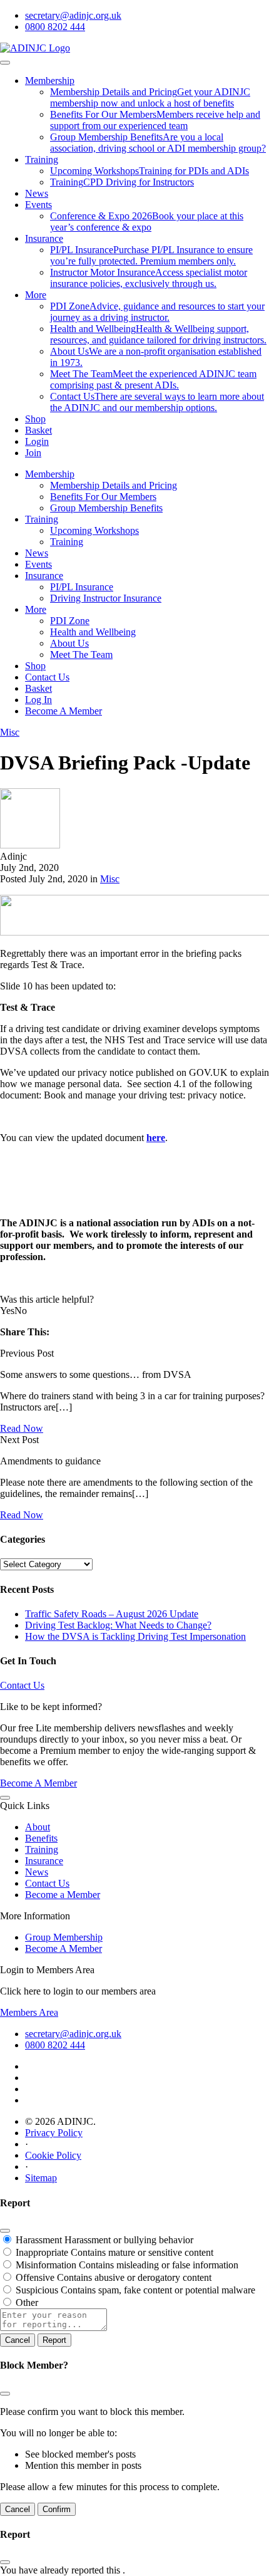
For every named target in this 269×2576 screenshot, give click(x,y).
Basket (38, 430)
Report (54, 2340)
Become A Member (63, 711)
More (36, 295)
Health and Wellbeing (93, 632)
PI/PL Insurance (82, 587)
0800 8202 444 (55, 27)
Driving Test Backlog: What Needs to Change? (118, 1625)
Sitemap (41, 2178)
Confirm (57, 2509)
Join (33, 453)
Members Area (29, 2012)
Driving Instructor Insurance (106, 598)
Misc (10, 732)
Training (42, 159)
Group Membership (64, 1937)
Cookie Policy (53, 2155)
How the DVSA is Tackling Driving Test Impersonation (135, 1636)
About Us (69, 643)
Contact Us (47, 677)
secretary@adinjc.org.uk (73, 15)
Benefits (41, 1838)
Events (38, 205)
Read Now (22, 1428)
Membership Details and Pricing (114, 485)
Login (37, 441)
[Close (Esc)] (5, 2231)
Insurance (44, 238)
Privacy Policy (54, 2133)
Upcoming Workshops (94, 530)
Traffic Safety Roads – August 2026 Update (112, 1614)
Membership (50, 81)
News (37, 193)
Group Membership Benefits (106, 508)
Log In (38, 700)
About (38, 1827)
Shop (35, 419)
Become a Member (63, 1895)
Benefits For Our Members (103, 497)
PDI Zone (70, 621)
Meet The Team (81, 654)
